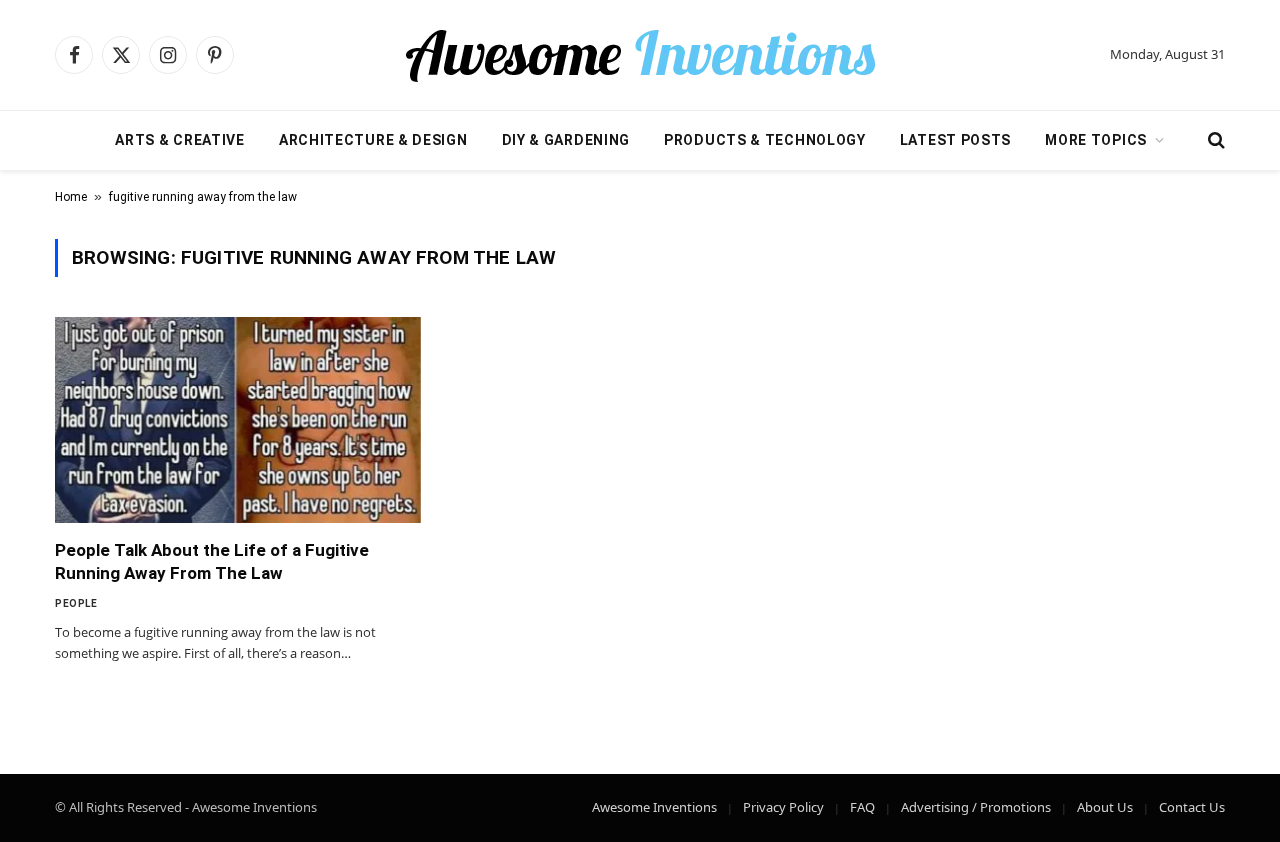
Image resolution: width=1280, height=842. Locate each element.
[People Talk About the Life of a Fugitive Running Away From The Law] (238, 420)
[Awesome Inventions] (640, 55)
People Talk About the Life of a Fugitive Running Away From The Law (212, 561)
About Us (1105, 807)
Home (71, 197)
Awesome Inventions (654, 807)
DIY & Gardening (566, 140)
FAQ (862, 807)
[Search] (1214, 140)
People (76, 603)
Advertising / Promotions (976, 807)
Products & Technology (765, 140)
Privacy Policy (783, 807)
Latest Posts (955, 140)
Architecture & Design (373, 140)
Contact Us (1192, 807)
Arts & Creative (180, 140)
